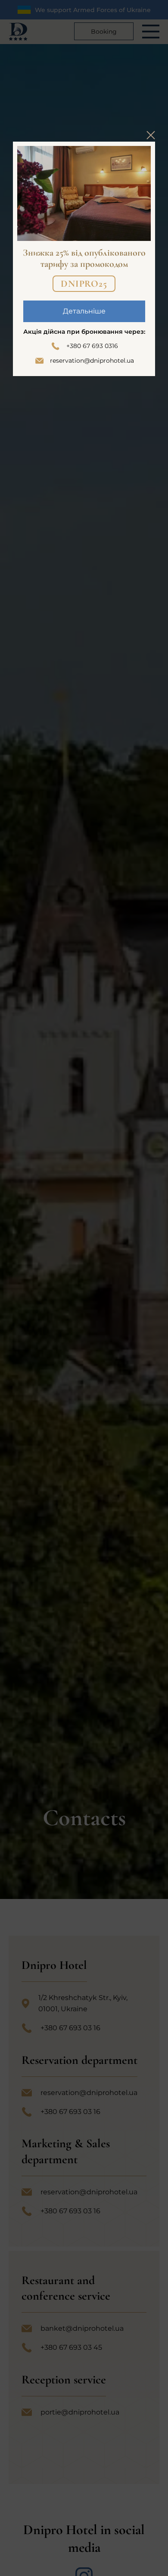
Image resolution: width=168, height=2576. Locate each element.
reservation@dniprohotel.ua (92, 361)
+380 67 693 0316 (92, 346)
